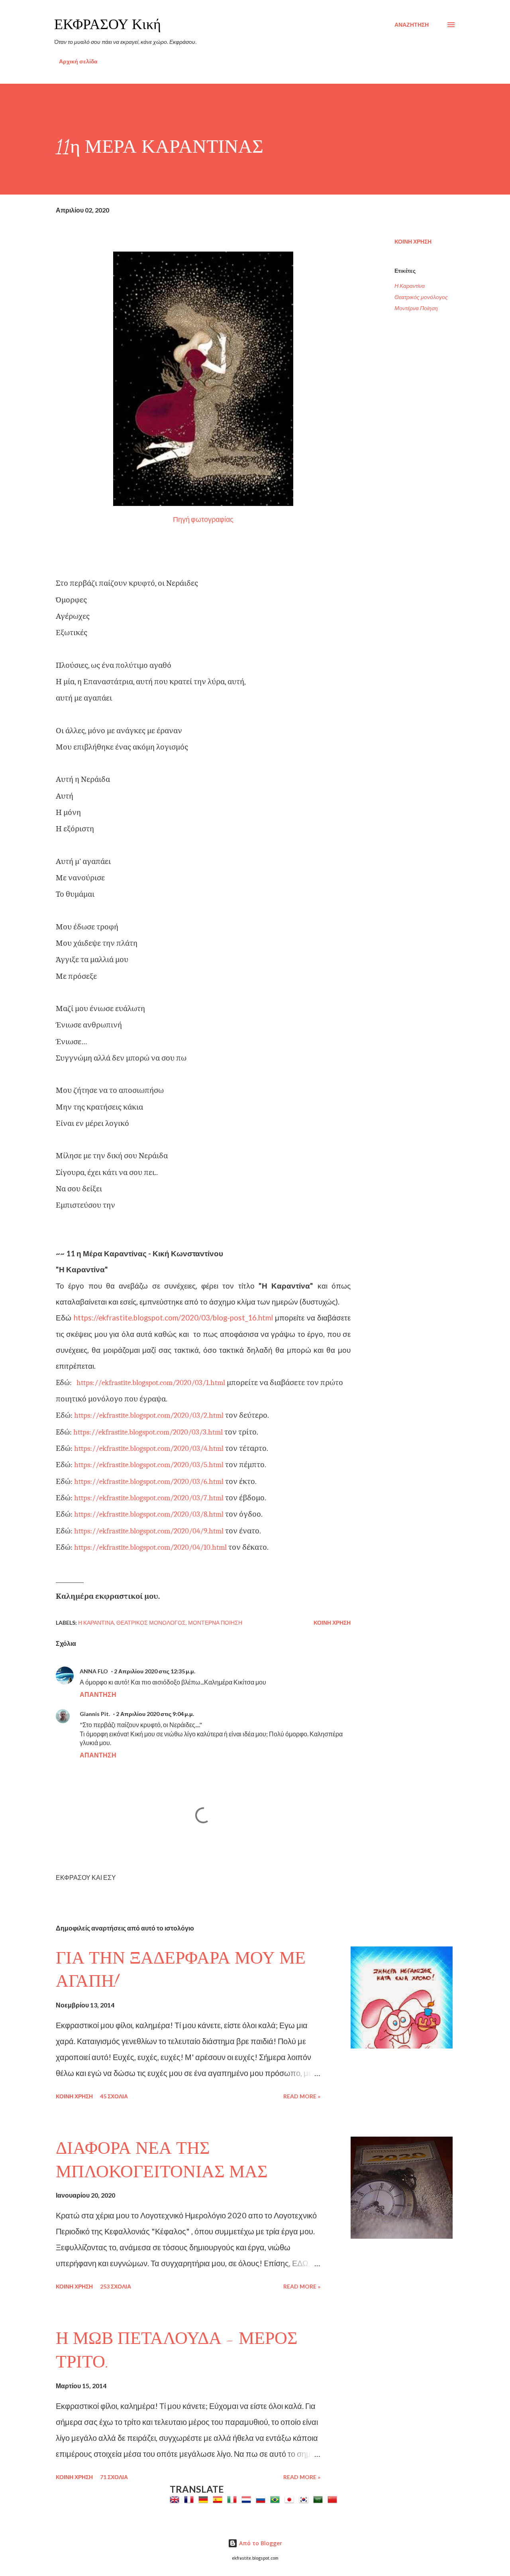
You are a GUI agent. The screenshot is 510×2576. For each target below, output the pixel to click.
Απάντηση (98, 1694)
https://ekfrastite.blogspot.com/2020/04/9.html (149, 1531)
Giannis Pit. (95, 1714)
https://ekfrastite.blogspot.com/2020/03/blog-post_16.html (173, 1318)
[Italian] (233, 2499)
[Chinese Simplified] (334, 2499)
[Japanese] (291, 2499)
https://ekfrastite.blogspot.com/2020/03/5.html (149, 1465)
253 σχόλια (116, 2286)
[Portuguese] (277, 2499)
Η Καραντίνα (410, 286)
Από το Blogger (260, 2543)
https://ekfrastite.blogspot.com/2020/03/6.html (149, 1482)
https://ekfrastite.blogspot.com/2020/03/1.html (151, 1383)
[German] (205, 2499)
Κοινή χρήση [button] (413, 241)
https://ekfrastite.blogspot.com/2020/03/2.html (149, 1415)
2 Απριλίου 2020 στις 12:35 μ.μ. (155, 1671)
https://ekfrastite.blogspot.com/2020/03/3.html (148, 1432)
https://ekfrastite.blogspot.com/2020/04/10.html (151, 1547)
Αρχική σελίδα (78, 61)
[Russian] (262, 2499)
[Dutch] (248, 2499)
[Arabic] (320, 2499)
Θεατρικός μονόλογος (421, 297)
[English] (176, 2499)
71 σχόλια (114, 2477)
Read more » (302, 2096)
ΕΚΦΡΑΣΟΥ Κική (108, 25)
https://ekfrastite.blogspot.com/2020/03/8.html (149, 1514)
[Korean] (305, 2499)
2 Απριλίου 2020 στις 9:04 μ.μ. (155, 1714)
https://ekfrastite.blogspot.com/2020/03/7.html (149, 1498)
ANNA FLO (94, 1671)
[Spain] (219, 2499)
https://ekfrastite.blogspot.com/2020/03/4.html (149, 1448)
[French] (190, 2499)
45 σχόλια (114, 2096)
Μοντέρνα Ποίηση (416, 308)
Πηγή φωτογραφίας (203, 519)
